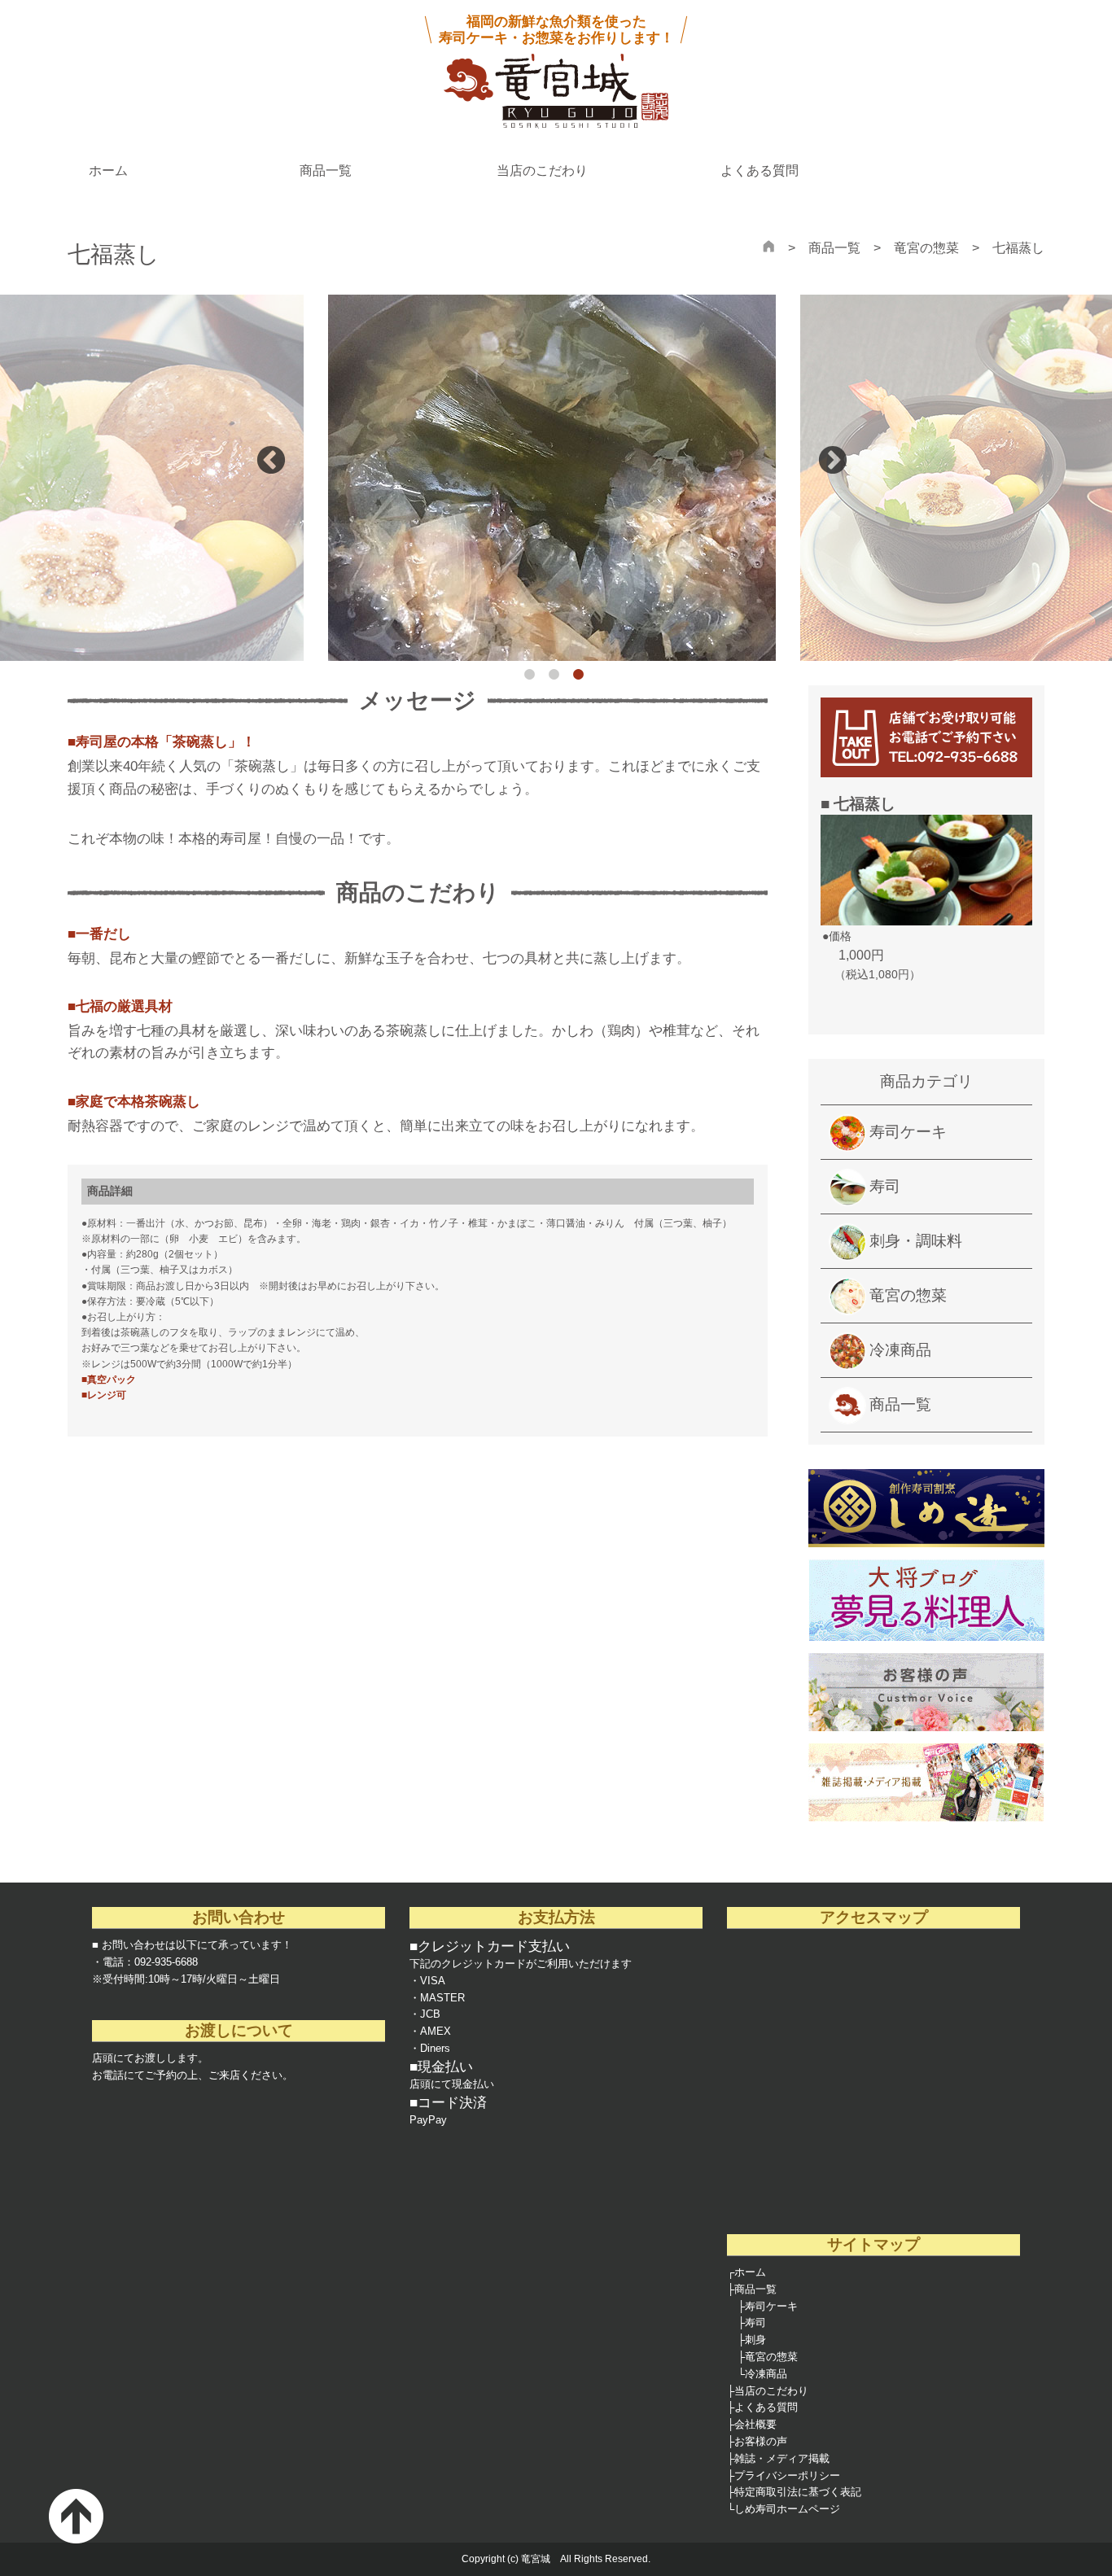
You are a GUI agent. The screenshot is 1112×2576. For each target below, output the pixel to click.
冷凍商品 (900, 1350)
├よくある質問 (762, 2407)
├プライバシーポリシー (784, 2475)
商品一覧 (326, 171)
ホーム (108, 171)
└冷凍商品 (762, 2374)
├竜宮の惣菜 (768, 2357)
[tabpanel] (556, 478)
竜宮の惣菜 (926, 248)
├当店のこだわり (768, 2391)
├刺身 (752, 2340)
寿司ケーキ (908, 1132)
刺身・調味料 (916, 1241)
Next (833, 461)
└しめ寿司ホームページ (784, 2509)
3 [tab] (582, 679)
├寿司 (752, 2322)
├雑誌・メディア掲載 (778, 2458)
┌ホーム (746, 2272)
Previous (271, 461)
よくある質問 (760, 171)
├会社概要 (752, 2424)
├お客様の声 (757, 2441)
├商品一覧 (752, 2289)
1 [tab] (533, 679)
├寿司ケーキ (768, 2306)
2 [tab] (558, 679)
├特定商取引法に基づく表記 (794, 2492)
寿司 (885, 1186)
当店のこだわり (542, 171)
